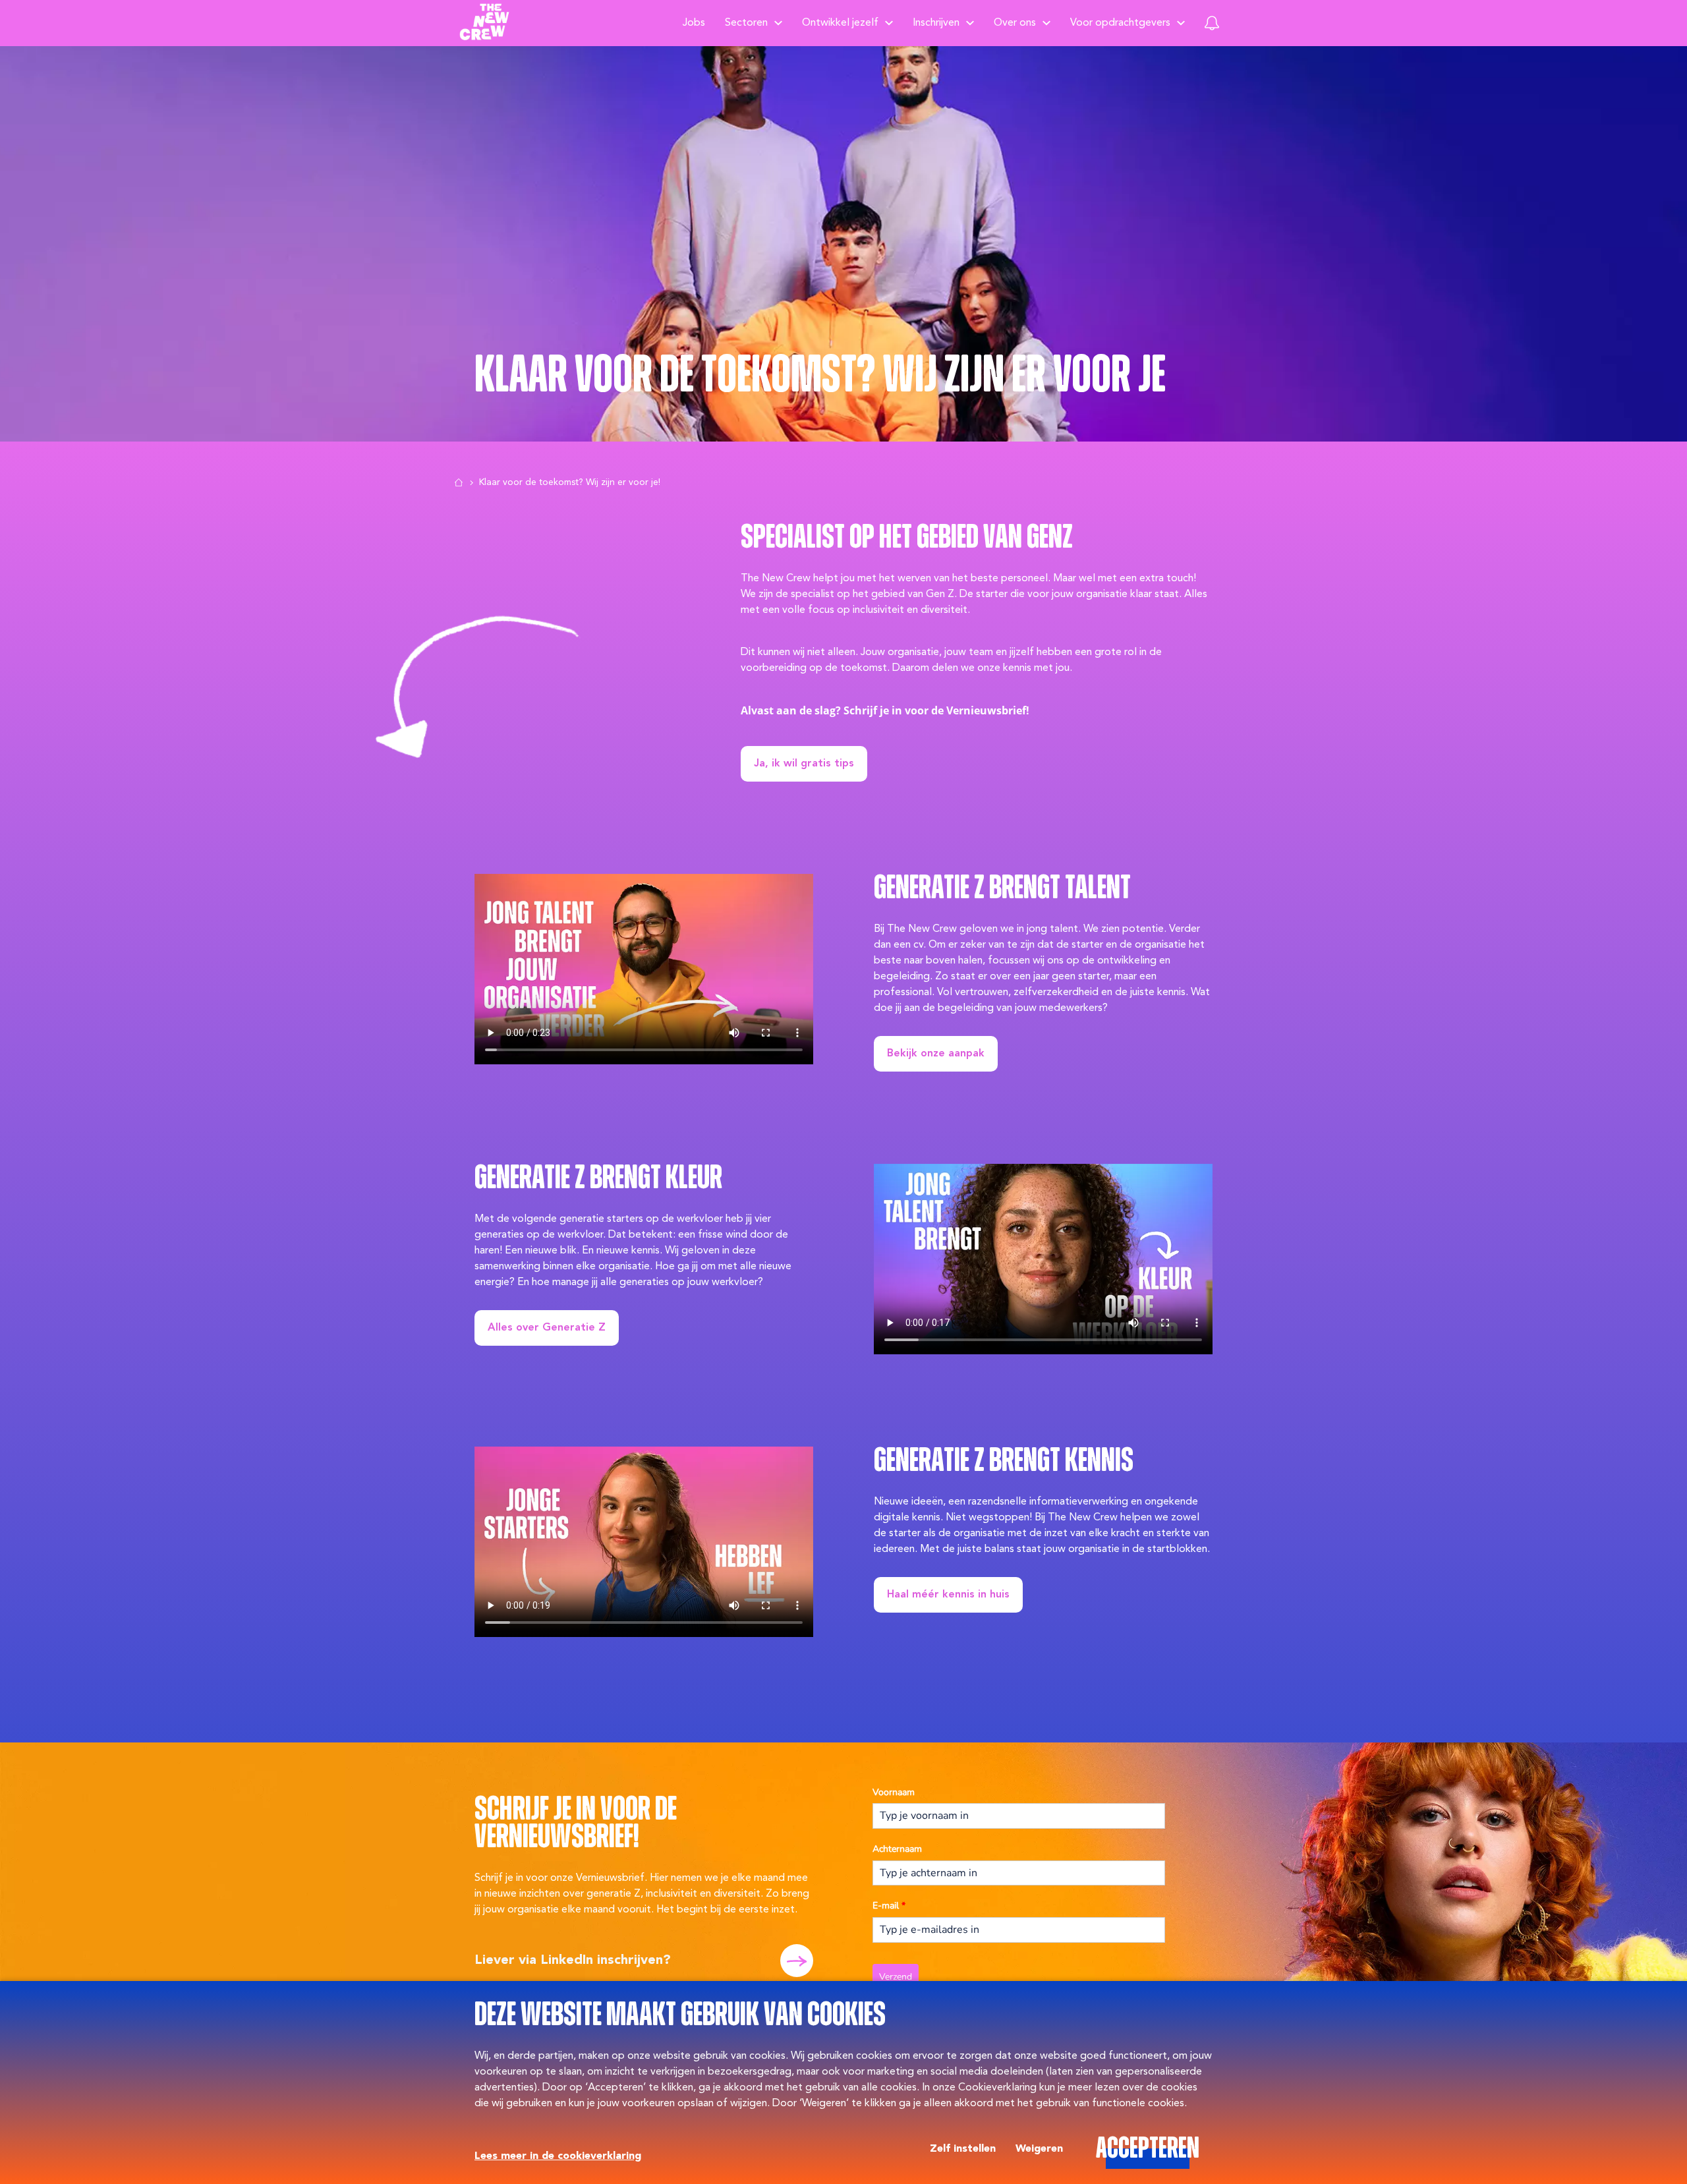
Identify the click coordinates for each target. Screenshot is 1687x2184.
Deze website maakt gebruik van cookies (680, 2016)
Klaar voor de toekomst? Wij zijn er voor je (820, 376)
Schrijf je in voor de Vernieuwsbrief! (576, 1825)
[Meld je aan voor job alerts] (1212, 23)
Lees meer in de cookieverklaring (558, 2156)
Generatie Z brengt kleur (598, 1179)
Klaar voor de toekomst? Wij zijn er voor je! (570, 482)
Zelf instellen (963, 2149)
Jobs (694, 23)
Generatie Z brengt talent (1002, 889)
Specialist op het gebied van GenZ (907, 539)
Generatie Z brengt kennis (1004, 1462)
